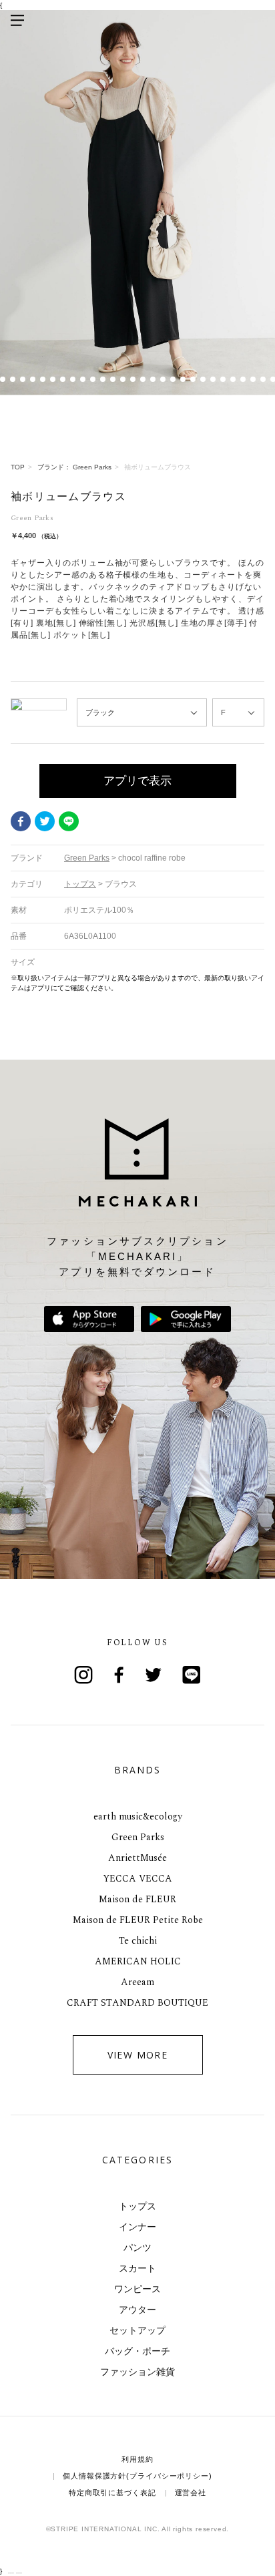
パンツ (137, 2247)
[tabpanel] (137, 203)
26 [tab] (223, 380)
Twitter (45, 821)
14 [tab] (102, 380)
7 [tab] (32, 380)
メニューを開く (17, 20)
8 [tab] (42, 380)
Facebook (21, 821)
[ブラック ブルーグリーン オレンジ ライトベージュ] (142, 713)
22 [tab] (183, 380)
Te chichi (138, 1941)
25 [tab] (213, 380)
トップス (137, 2206)
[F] (238, 713)
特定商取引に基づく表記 (112, 2493)
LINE (69, 821)
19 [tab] (153, 380)
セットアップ (137, 2330)
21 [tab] (173, 380)
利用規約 (137, 2459)
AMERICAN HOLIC (138, 1961)
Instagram (83, 1675)
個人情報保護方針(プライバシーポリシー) (137, 2476)
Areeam (137, 1982)
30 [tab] (263, 380)
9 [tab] (52, 380)
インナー (137, 2227)
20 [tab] (163, 380)
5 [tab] (12, 380)
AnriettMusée (137, 1858)
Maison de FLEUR (137, 1899)
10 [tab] (62, 380)
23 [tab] (193, 380)
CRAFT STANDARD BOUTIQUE (137, 2003)
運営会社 (191, 2493)
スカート (137, 2268)
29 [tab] (253, 380)
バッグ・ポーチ (137, 2351)
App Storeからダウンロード (89, 1319)
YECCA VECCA (137, 1879)
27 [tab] (233, 380)
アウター (137, 2310)
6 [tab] (22, 380)
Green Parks (138, 1837)
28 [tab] (243, 380)
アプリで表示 (137, 781)
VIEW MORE (138, 2055)
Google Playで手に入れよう (186, 1319)
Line (192, 1675)
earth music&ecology (138, 1816)
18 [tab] (143, 380)
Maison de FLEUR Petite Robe (138, 1920)
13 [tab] (92, 380)
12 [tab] (82, 380)
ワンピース (137, 2289)
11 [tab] (72, 380)
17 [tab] (132, 380)
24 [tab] (203, 380)
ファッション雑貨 (137, 2372)
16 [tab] (122, 380)
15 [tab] (112, 380)
